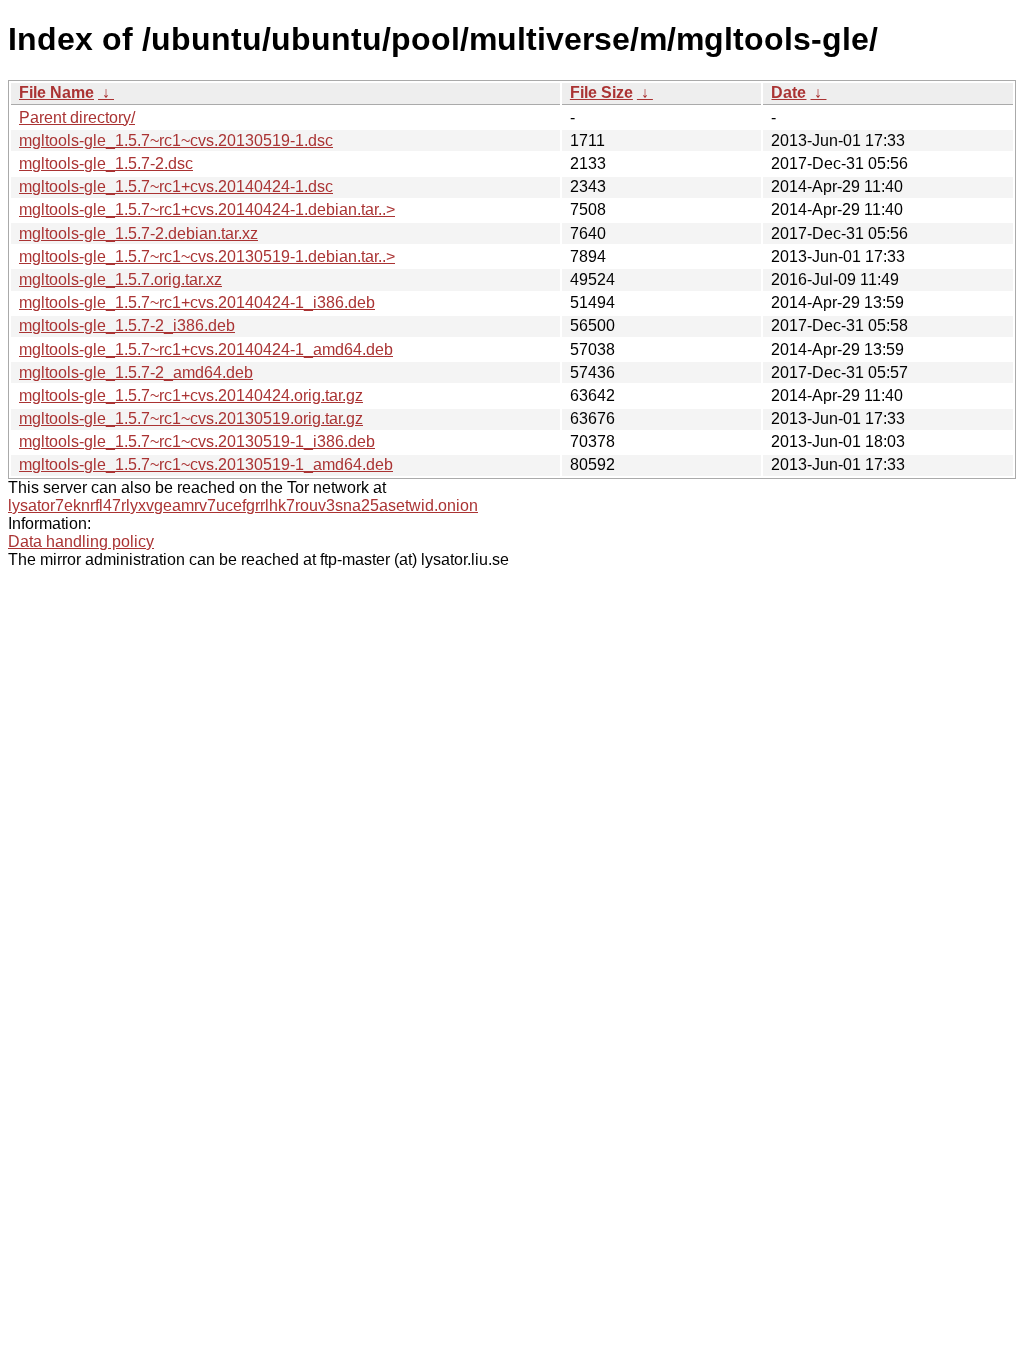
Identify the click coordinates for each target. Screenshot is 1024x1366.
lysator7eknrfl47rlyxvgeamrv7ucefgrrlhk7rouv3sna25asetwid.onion (243, 505)
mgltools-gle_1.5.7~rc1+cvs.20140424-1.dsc (176, 186)
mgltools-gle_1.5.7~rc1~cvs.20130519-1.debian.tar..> (207, 256)
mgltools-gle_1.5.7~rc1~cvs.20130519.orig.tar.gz (191, 418)
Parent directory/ (77, 117)
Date (788, 92)
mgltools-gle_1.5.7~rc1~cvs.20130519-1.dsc (176, 140)
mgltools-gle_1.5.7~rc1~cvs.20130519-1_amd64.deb (206, 464)
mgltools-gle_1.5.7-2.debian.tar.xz (138, 233)
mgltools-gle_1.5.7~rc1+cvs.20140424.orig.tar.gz (191, 395)
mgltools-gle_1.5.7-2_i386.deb (127, 325)
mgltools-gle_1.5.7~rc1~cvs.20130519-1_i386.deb (197, 441)
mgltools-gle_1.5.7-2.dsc (106, 163)
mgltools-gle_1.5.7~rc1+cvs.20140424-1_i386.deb (197, 302)
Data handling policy (81, 541)
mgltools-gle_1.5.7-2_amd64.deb (136, 372)
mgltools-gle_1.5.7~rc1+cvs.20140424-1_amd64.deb (206, 349)
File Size (601, 92)
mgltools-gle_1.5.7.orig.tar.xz (120, 279)
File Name (56, 92)
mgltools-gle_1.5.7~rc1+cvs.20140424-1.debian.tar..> (207, 209)
